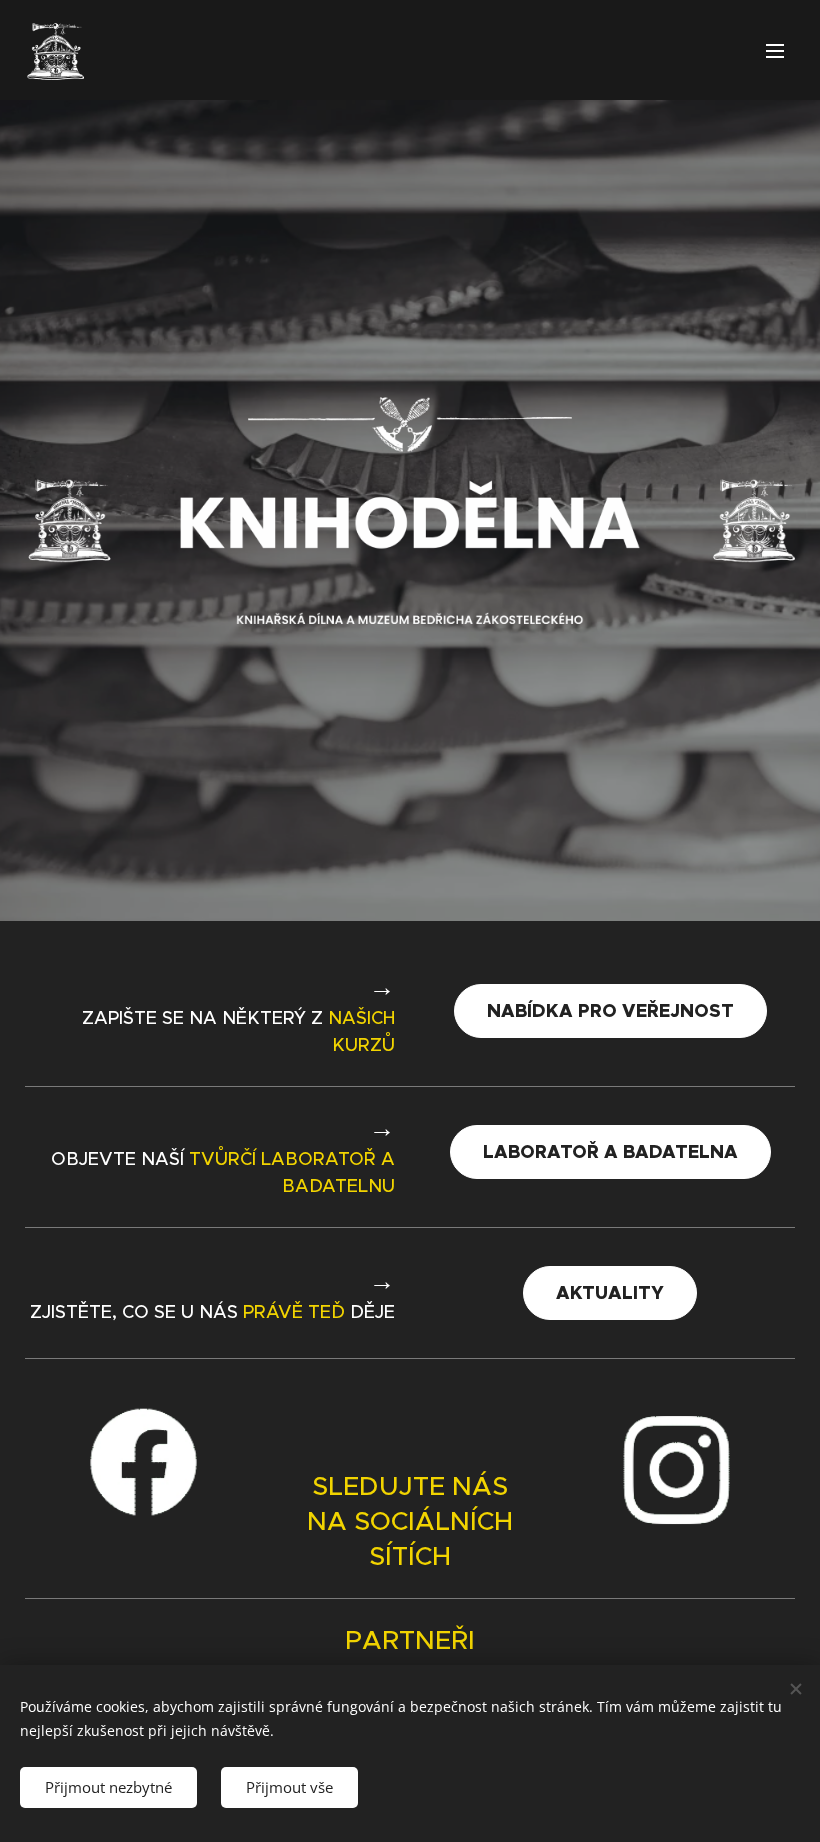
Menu (775, 50)
